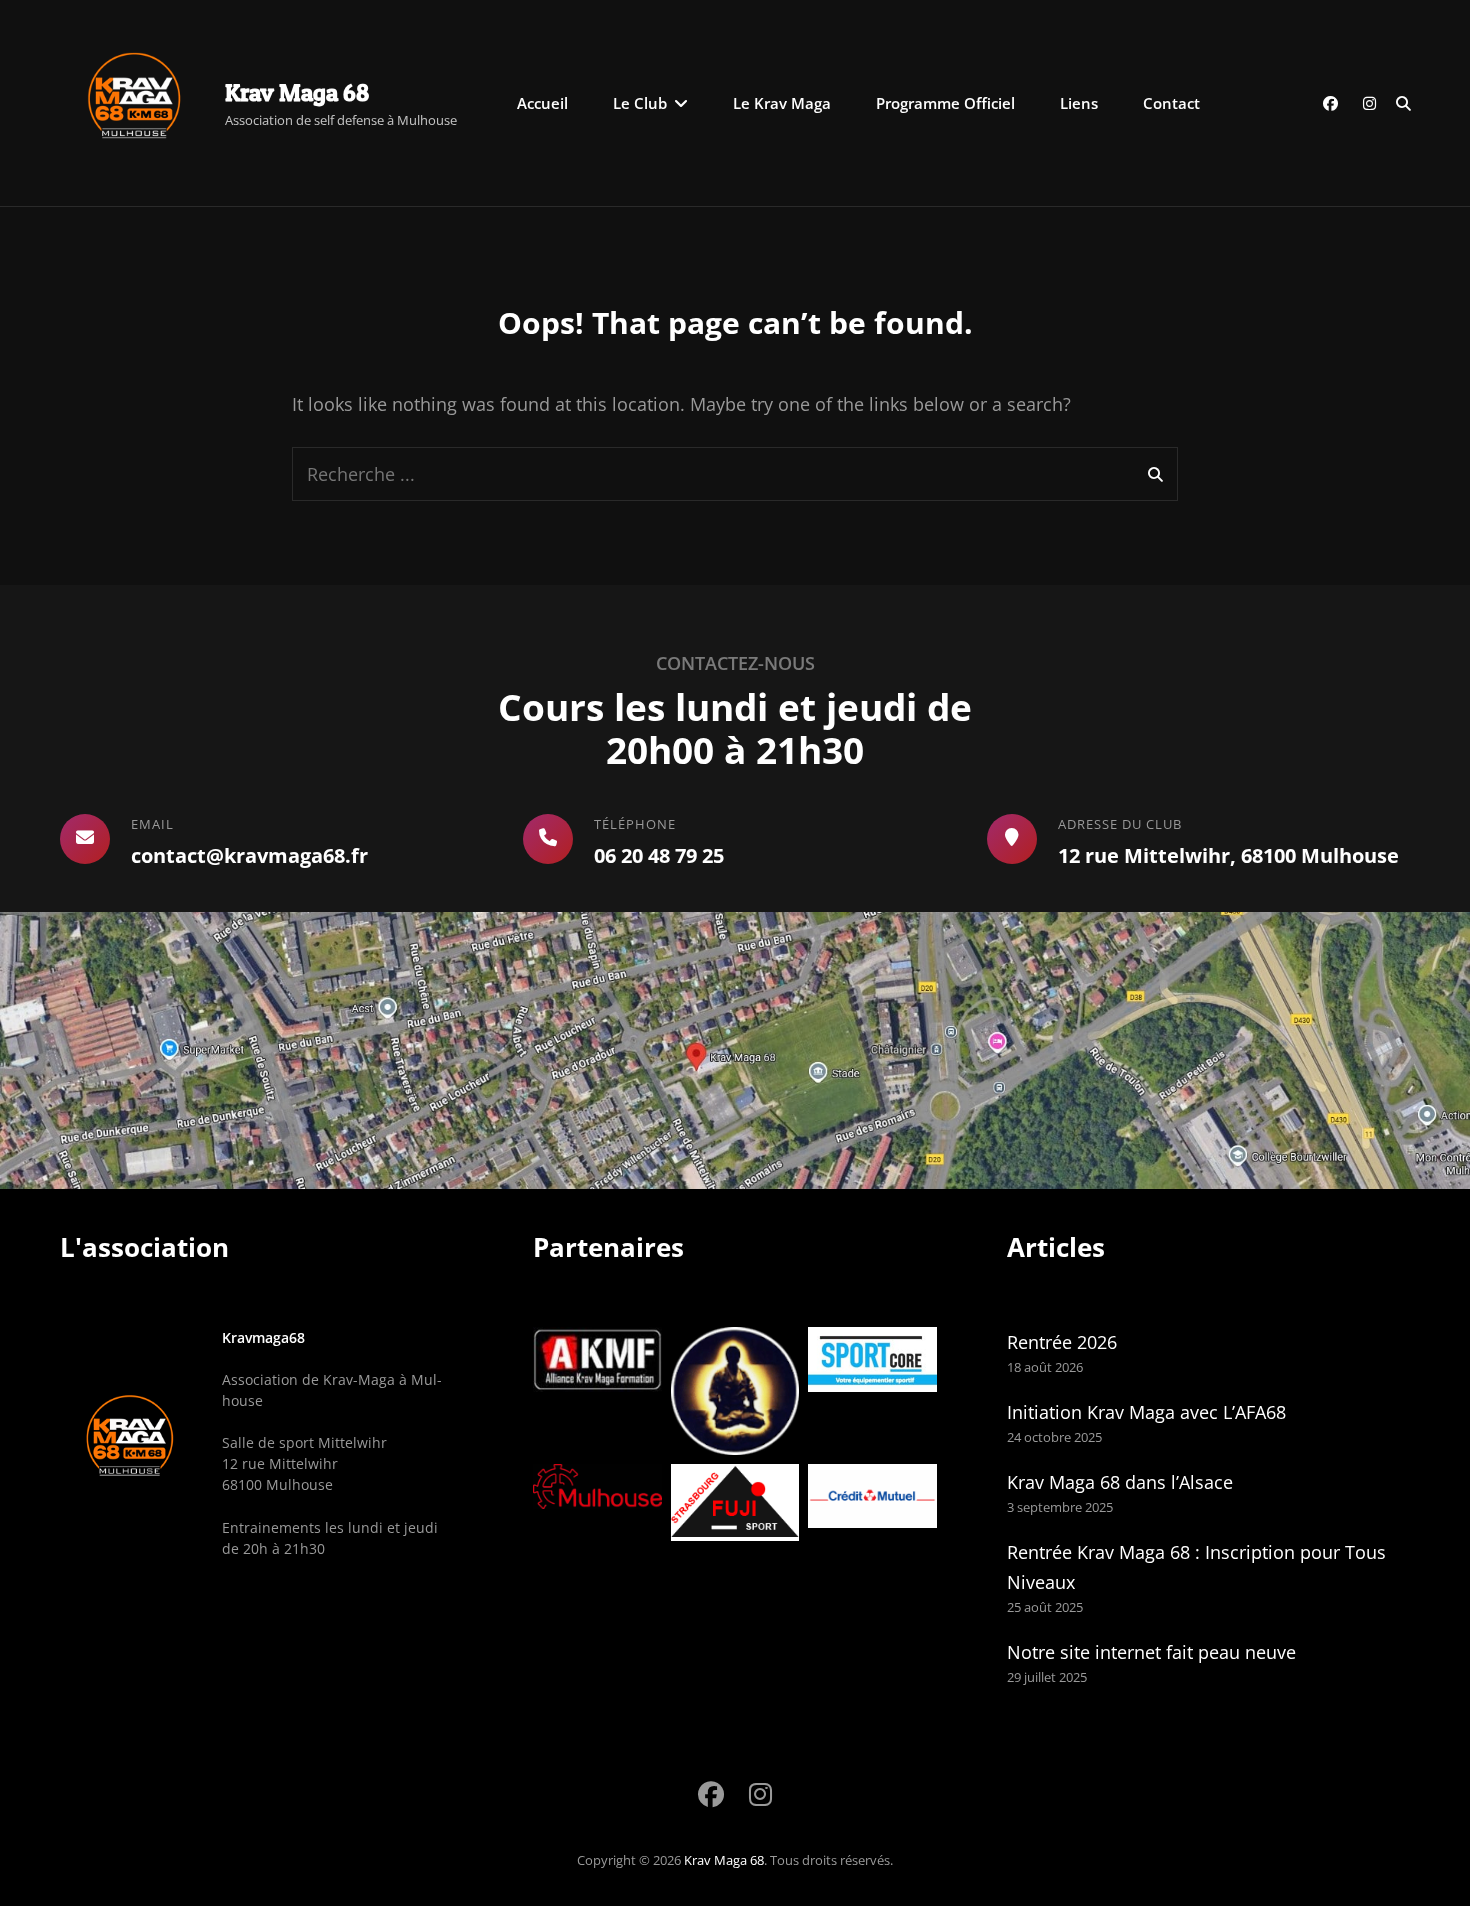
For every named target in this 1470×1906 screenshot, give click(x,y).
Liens (1079, 103)
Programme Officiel (945, 103)
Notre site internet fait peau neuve (1151, 1652)
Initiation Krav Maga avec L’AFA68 (1146, 1412)
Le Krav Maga (782, 103)
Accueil (542, 103)
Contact (1171, 103)
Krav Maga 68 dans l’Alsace (1120, 1482)
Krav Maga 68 (297, 92)
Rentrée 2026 (1062, 1342)
